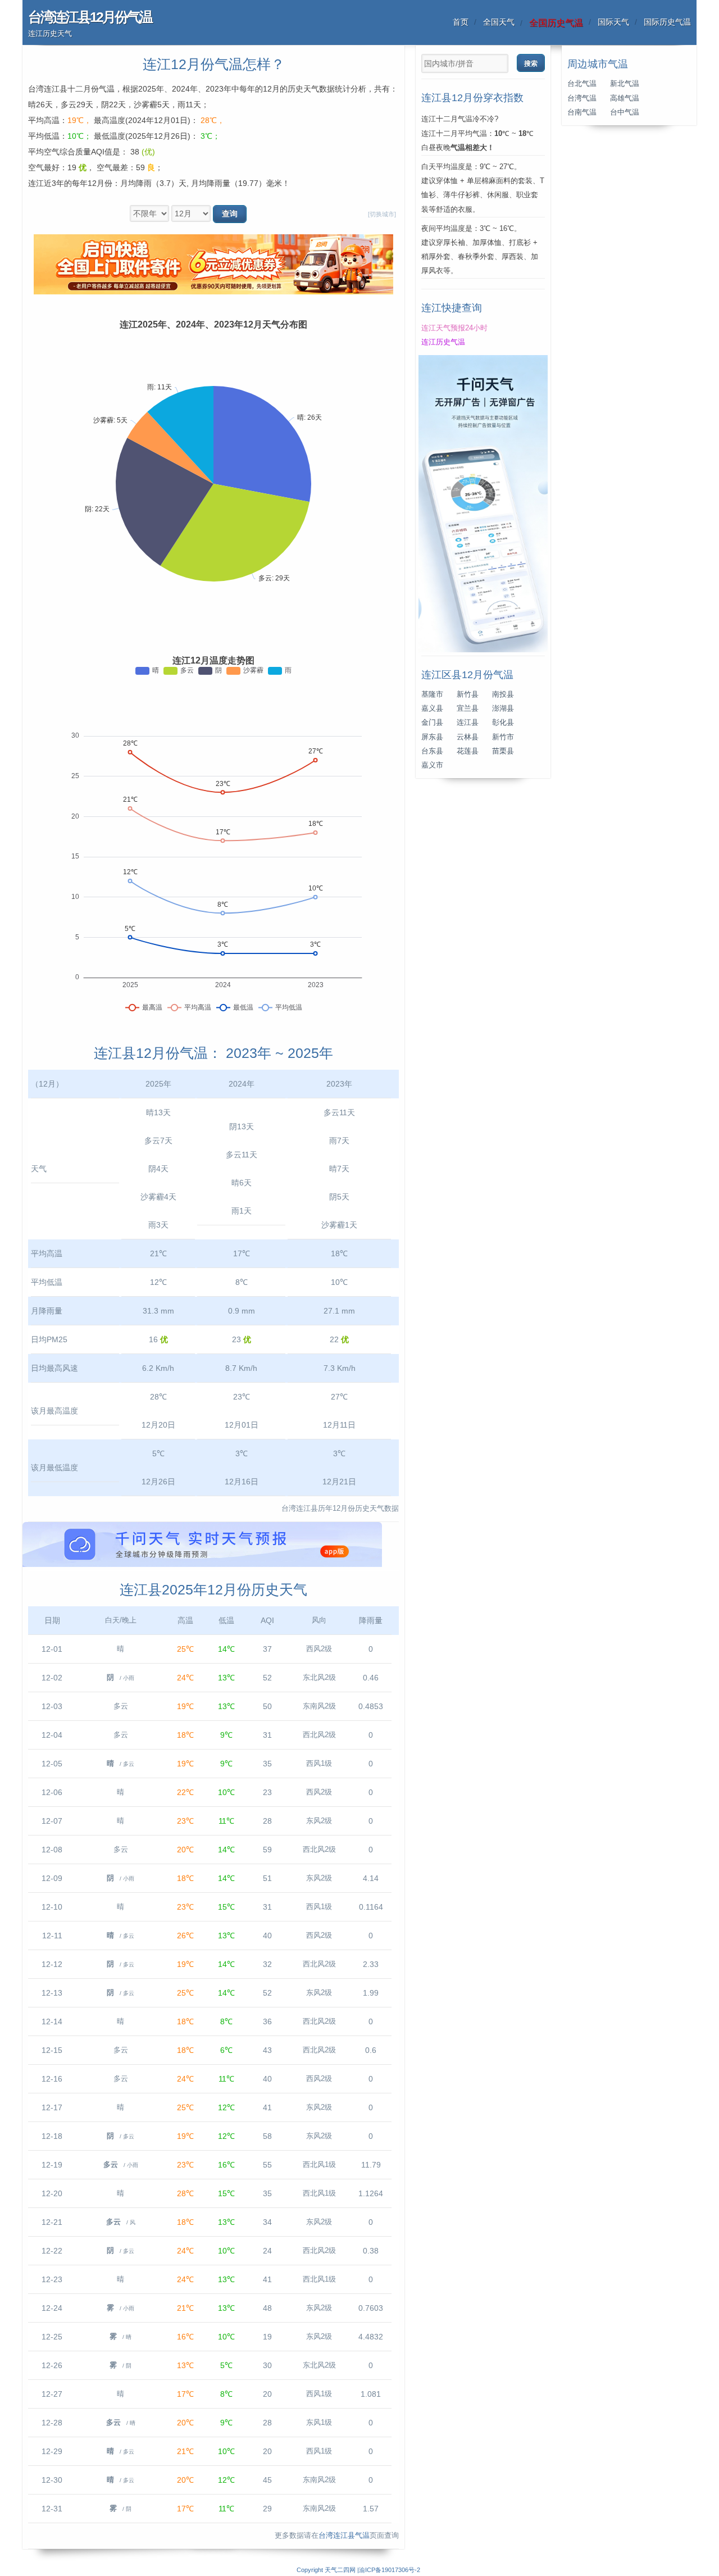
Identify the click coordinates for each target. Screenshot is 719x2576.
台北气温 (582, 84)
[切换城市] (382, 214)
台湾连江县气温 (344, 2536)
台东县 (432, 751)
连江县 (468, 723)
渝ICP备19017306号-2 (390, 2570)
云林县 (468, 737)
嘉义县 (432, 708)
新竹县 (468, 694)
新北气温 (625, 84)
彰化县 (503, 723)
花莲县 (468, 751)
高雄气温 (625, 98)
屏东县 (432, 737)
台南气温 (582, 112)
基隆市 (432, 694)
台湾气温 (582, 98)
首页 (461, 22)
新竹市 (503, 737)
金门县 (432, 723)
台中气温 (625, 112)
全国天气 (499, 22)
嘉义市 (432, 765)
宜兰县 (468, 708)
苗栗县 (503, 751)
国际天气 (613, 22)
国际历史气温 (667, 22)
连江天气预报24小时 (454, 328)
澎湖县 (503, 708)
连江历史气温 (443, 342)
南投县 (503, 694)
